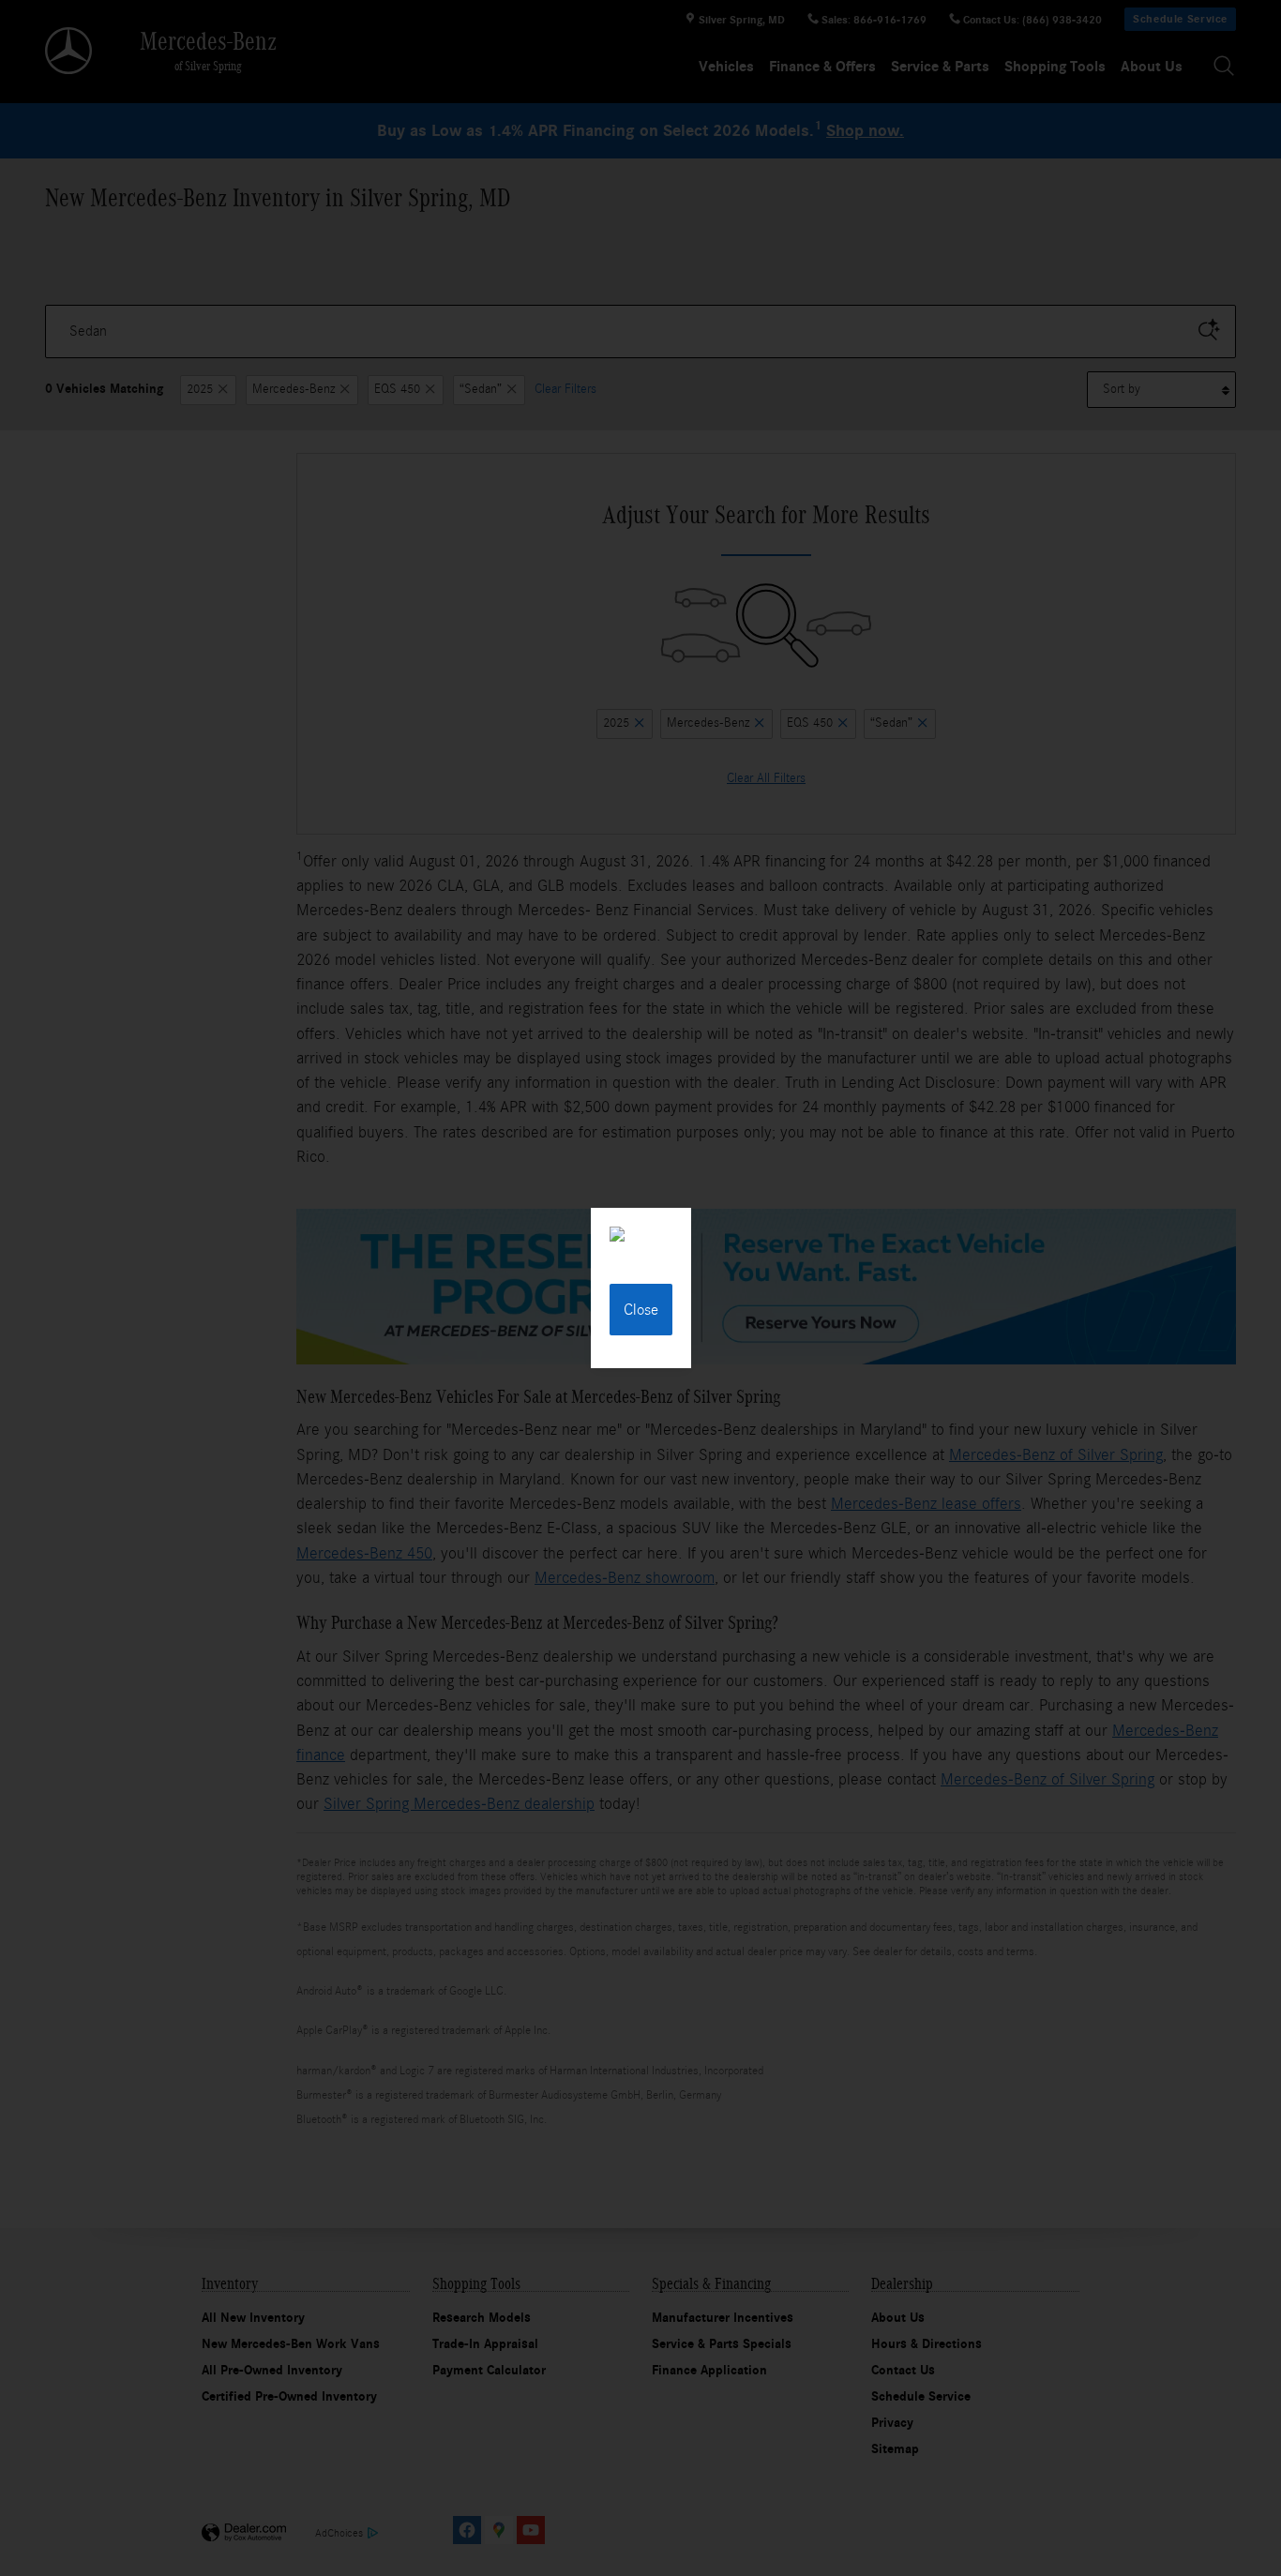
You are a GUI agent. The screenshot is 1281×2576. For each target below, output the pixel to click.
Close (641, 1310)
